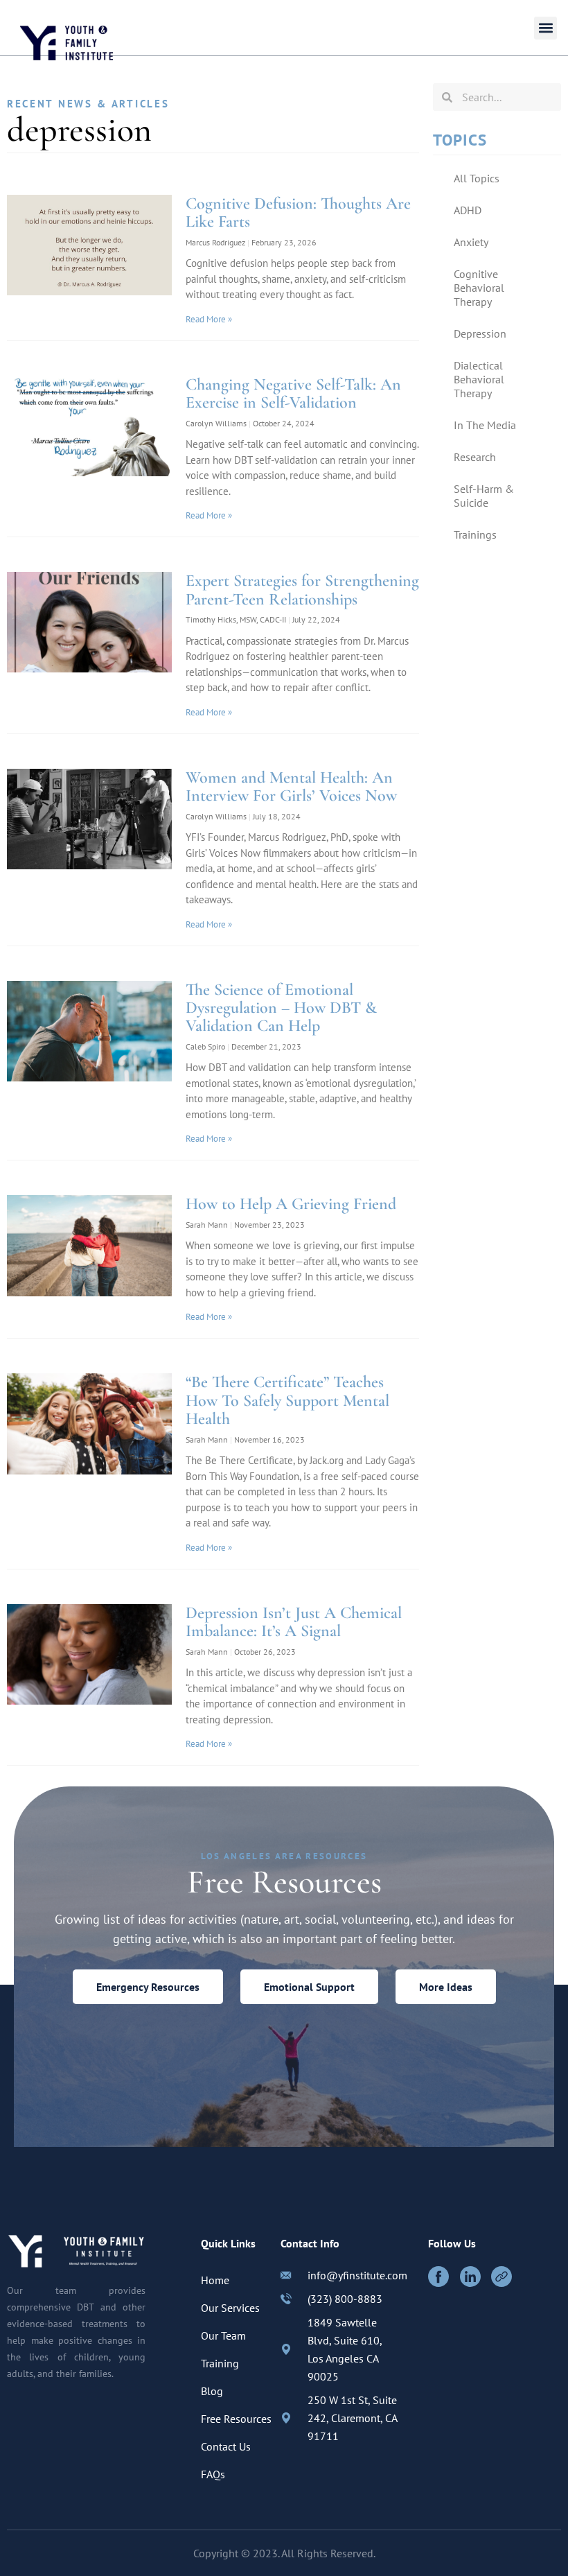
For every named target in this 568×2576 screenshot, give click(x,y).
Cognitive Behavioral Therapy (479, 288)
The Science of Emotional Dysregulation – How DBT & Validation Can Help (281, 1008)
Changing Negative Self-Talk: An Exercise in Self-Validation (293, 393)
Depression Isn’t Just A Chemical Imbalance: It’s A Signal (294, 1622)
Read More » (209, 319)
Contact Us (226, 2446)
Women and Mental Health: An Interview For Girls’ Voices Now (291, 786)
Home (215, 2280)
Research (475, 457)
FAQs (213, 2474)
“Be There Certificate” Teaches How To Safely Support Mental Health (287, 1400)
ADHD (468, 210)
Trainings (475, 534)
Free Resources (236, 2419)
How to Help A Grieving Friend (291, 1204)
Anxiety (471, 242)
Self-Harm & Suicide (484, 496)
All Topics (477, 178)
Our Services (230, 2308)
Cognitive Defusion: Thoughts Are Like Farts (298, 212)
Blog (212, 2391)
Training (220, 2363)
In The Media (485, 425)
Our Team (223, 2335)
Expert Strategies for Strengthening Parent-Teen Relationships (302, 590)
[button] (545, 28)
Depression (480, 333)
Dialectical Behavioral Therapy (479, 379)
